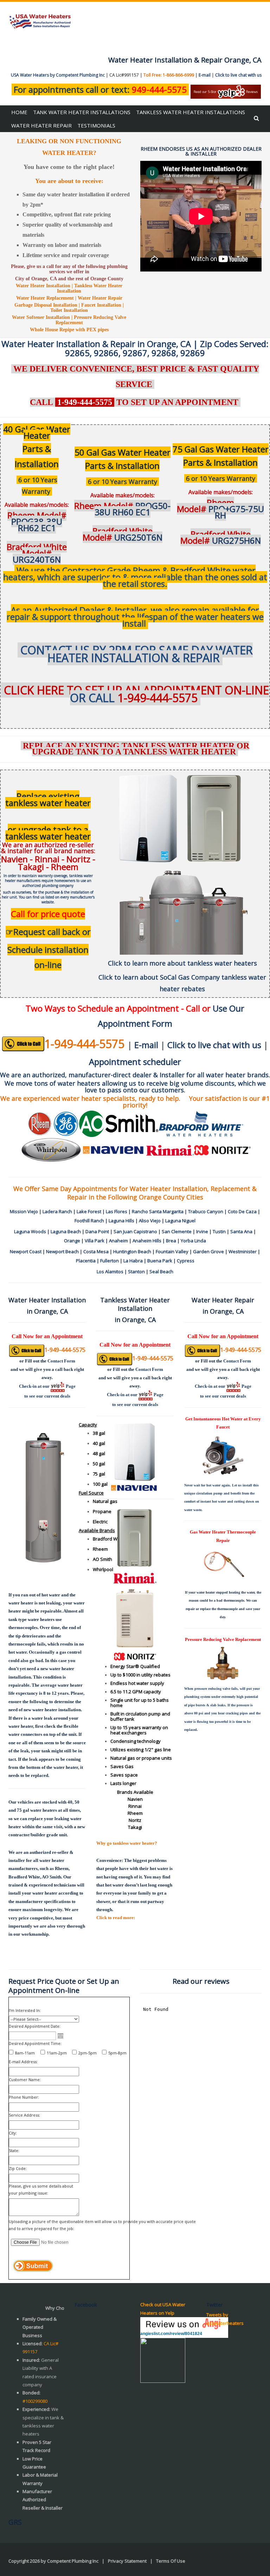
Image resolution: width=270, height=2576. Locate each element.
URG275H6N (221, 537)
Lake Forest (89, 1211)
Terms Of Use (171, 2561)
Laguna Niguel (180, 1221)
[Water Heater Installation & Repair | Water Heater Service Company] (40, 21)
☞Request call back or (48, 932)
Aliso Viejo (150, 1221)
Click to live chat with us (238, 75)
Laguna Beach (66, 1231)
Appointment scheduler (135, 1062)
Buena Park (160, 1261)
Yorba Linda (193, 1241)
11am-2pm (57, 2053)
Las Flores (117, 1211)
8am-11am (25, 2053)
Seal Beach (161, 1271)
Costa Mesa (96, 1251)
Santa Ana (241, 1231)
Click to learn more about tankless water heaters (182, 963)
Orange (72, 1241)
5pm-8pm (117, 2053)
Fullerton (110, 1261)
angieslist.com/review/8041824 (171, 2334)
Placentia (86, 1261)
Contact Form (61, 1361)
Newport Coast (26, 1251)
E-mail (205, 75)
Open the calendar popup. (60, 2036)
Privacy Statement (127, 2561)
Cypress (186, 1261)
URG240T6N (37, 553)
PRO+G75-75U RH (220, 509)
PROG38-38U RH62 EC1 (37, 521)
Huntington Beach (132, 1251)
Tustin (219, 1231)
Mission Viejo (24, 1211)
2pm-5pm (88, 2053)
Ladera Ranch (57, 1211)
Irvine (202, 1231)
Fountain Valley (172, 1251)
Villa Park (95, 1241)
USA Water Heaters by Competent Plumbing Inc (58, 75)
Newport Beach (62, 1251)
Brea (171, 1241)
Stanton (136, 1271)
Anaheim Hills (147, 1241)
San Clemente (177, 1231)
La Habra (133, 1261)
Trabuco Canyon (206, 1211)
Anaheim (118, 1241)
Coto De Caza (242, 1211)
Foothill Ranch (89, 1221)
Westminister (243, 1251)
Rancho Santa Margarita (158, 1211)
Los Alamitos (110, 1271)
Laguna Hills (121, 1221)
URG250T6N (123, 534)
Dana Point (97, 1231)
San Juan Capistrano (135, 1231)
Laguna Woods (30, 1231)
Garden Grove (208, 1251)
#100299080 (35, 2401)
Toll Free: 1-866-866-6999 (169, 75)
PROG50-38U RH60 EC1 (122, 509)
